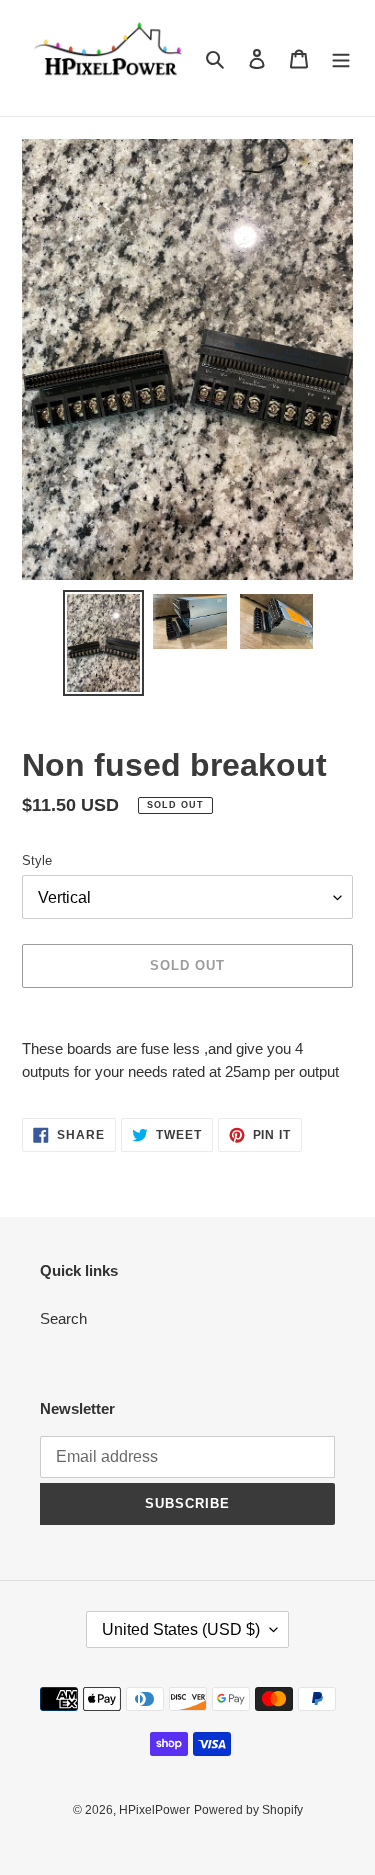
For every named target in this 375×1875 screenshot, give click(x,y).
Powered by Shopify (248, 1810)
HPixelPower (154, 1810)
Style (37, 860)
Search (63, 1318)
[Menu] (341, 58)
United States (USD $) (181, 1629)
